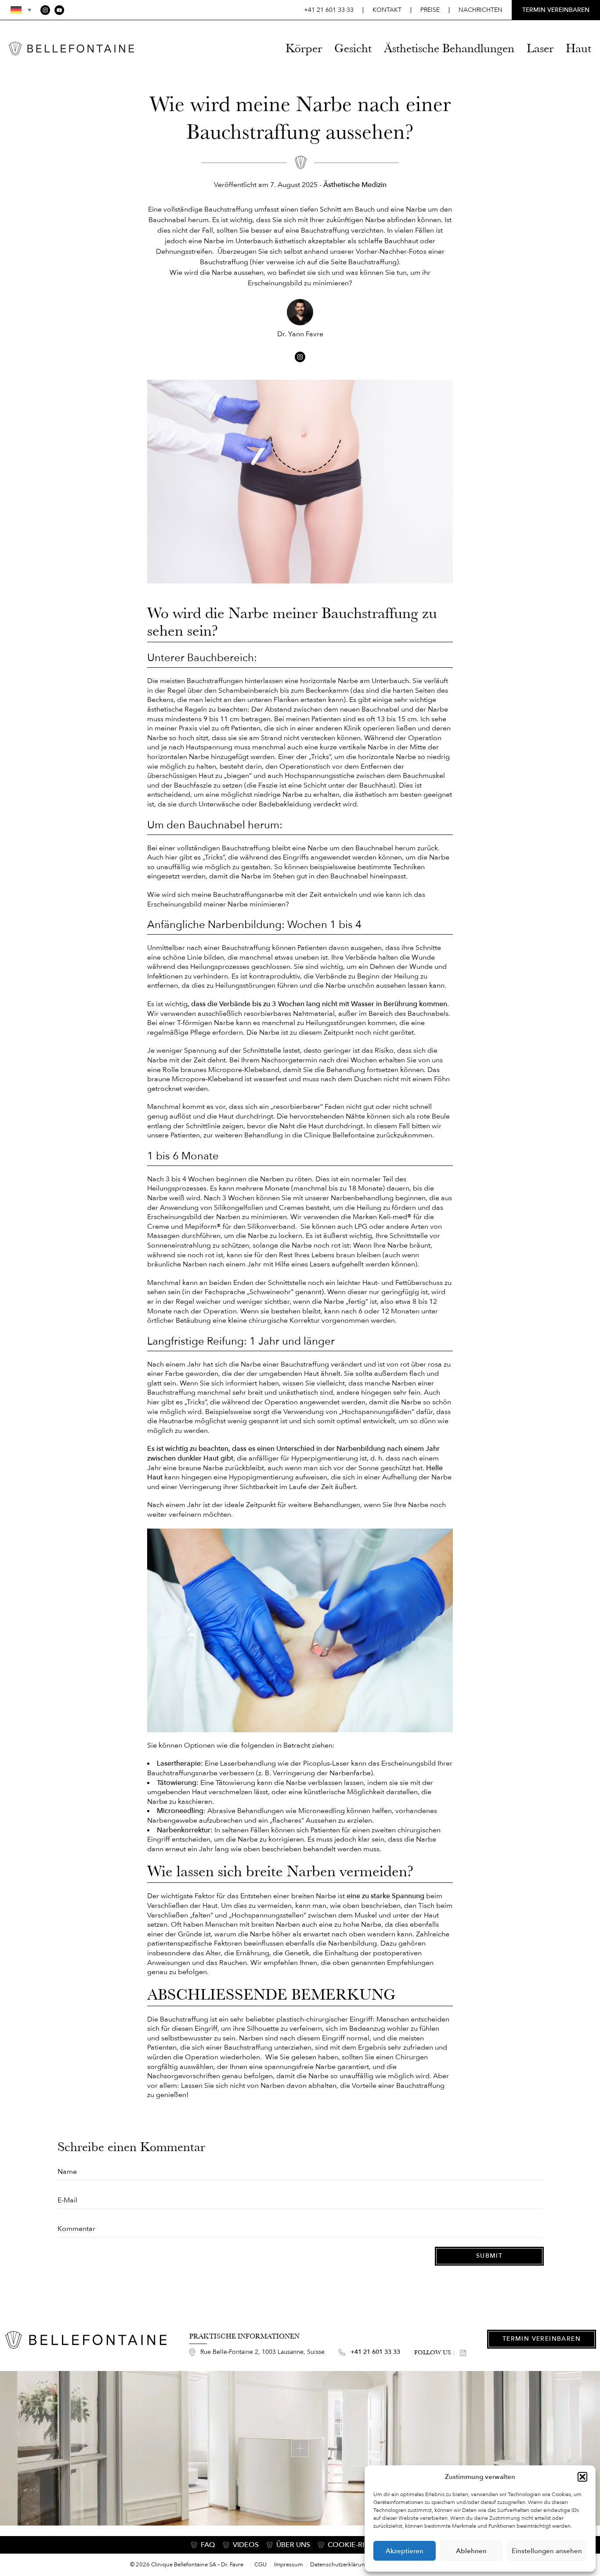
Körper (304, 48)
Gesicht (353, 48)
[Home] (71, 49)
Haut (578, 48)
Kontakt (387, 10)
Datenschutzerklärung (339, 2565)
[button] (582, 2477)
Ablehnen (471, 2551)
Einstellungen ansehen (547, 2551)
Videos (246, 2545)
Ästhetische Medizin (355, 185)
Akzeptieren (405, 2551)
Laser (540, 48)
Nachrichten (481, 10)
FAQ (208, 2545)
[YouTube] (59, 10)
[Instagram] (45, 10)
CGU (260, 2565)
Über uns (293, 2545)
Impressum (288, 2565)
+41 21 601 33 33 (329, 10)
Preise (430, 10)
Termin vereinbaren (542, 2339)
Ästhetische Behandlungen (449, 48)
